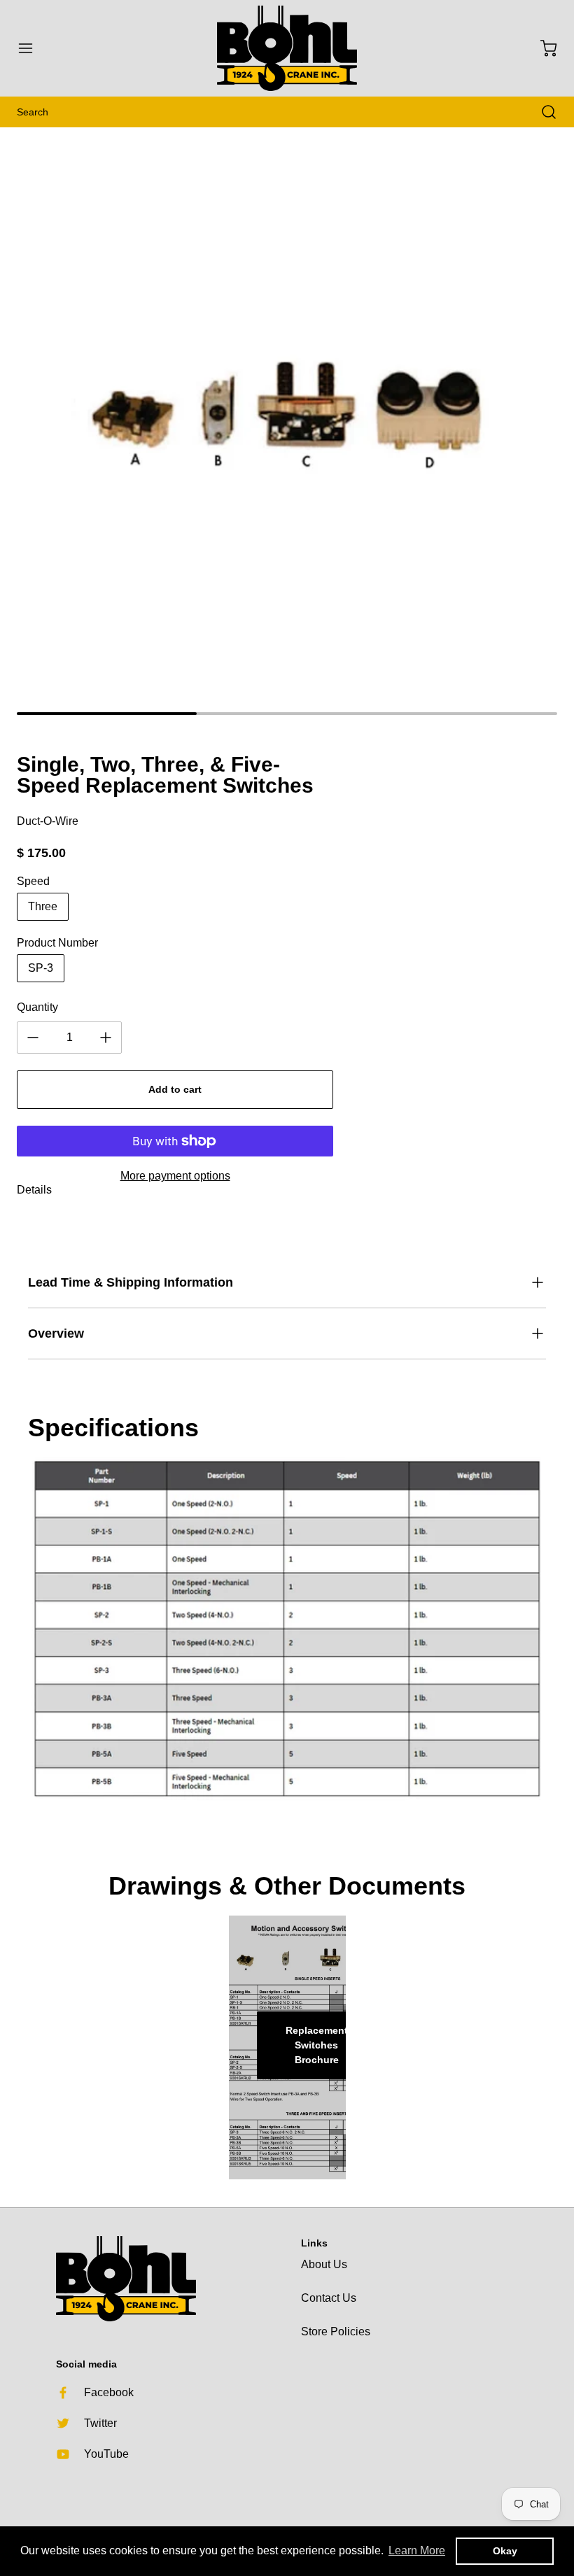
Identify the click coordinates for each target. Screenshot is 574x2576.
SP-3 (41, 968)
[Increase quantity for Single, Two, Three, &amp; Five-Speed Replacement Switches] (106, 1038)
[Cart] (542, 48)
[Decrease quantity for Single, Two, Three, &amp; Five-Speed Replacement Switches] (33, 1038)
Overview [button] (56, 1333)
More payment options (175, 1176)
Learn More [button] (417, 2550)
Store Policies (336, 2331)
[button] (32, 48)
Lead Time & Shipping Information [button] (131, 1282)
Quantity (37, 1007)
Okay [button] (505, 2551)
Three (43, 906)
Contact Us (329, 2298)
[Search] (542, 112)
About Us (324, 2264)
